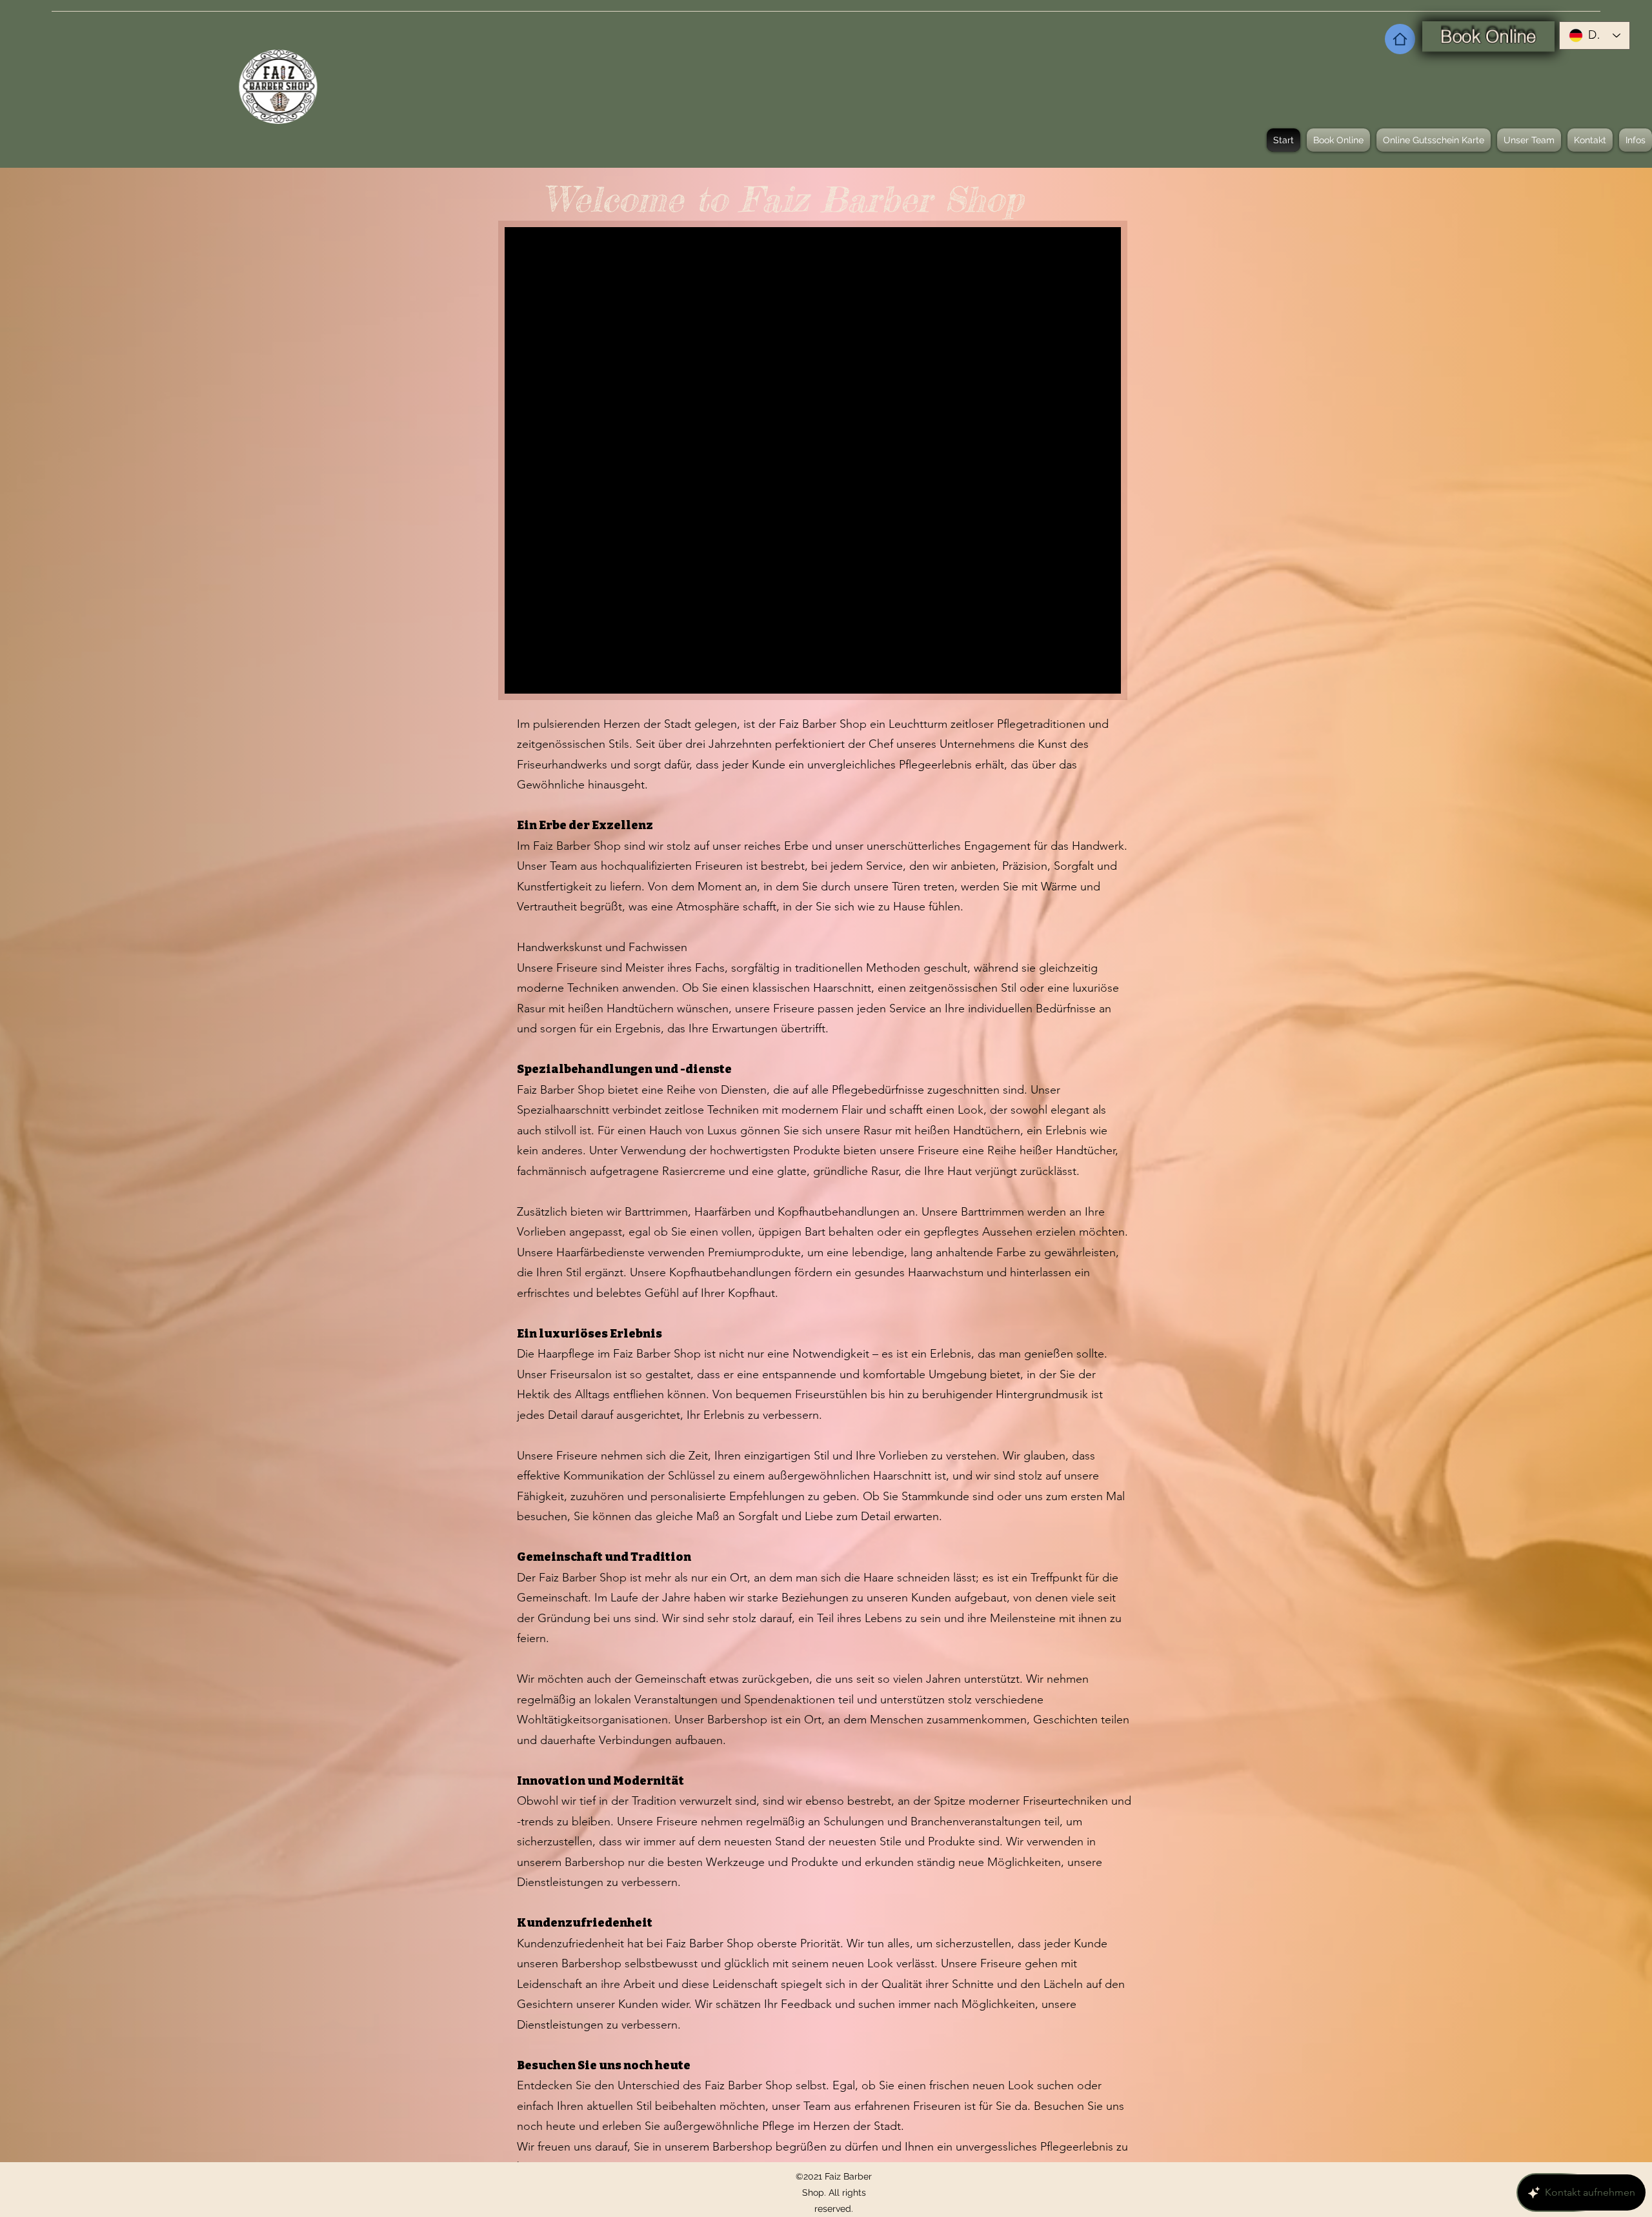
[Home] (1400, 39)
